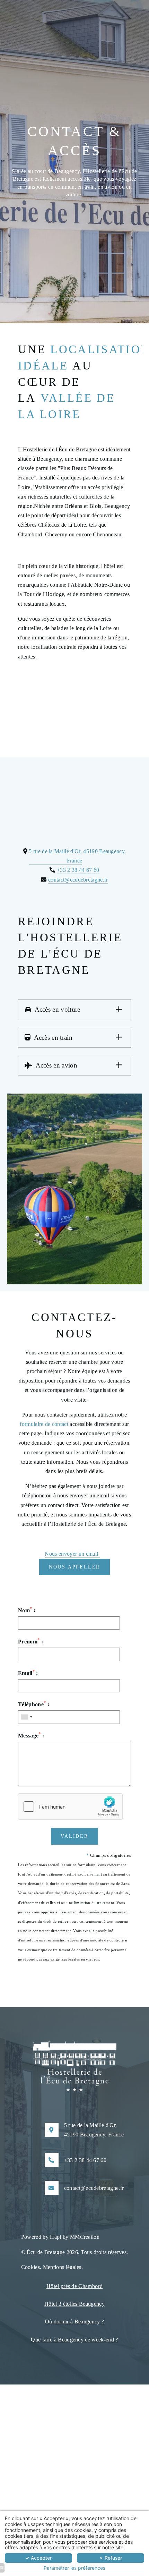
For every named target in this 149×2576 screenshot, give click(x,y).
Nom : (27, 1610)
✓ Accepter (38, 2558)
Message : (31, 1735)
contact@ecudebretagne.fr (78, 880)
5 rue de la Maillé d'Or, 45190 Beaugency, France (94, 2130)
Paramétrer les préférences (74, 2568)
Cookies (30, 2267)
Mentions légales (62, 2267)
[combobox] (26, 1717)
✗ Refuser (111, 2558)
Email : (28, 1673)
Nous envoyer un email (72, 1554)
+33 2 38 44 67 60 (78, 870)
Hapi (55, 2237)
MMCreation (85, 2237)
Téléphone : (34, 1704)
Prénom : (30, 1641)
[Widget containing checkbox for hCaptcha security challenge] (70, 1806)
